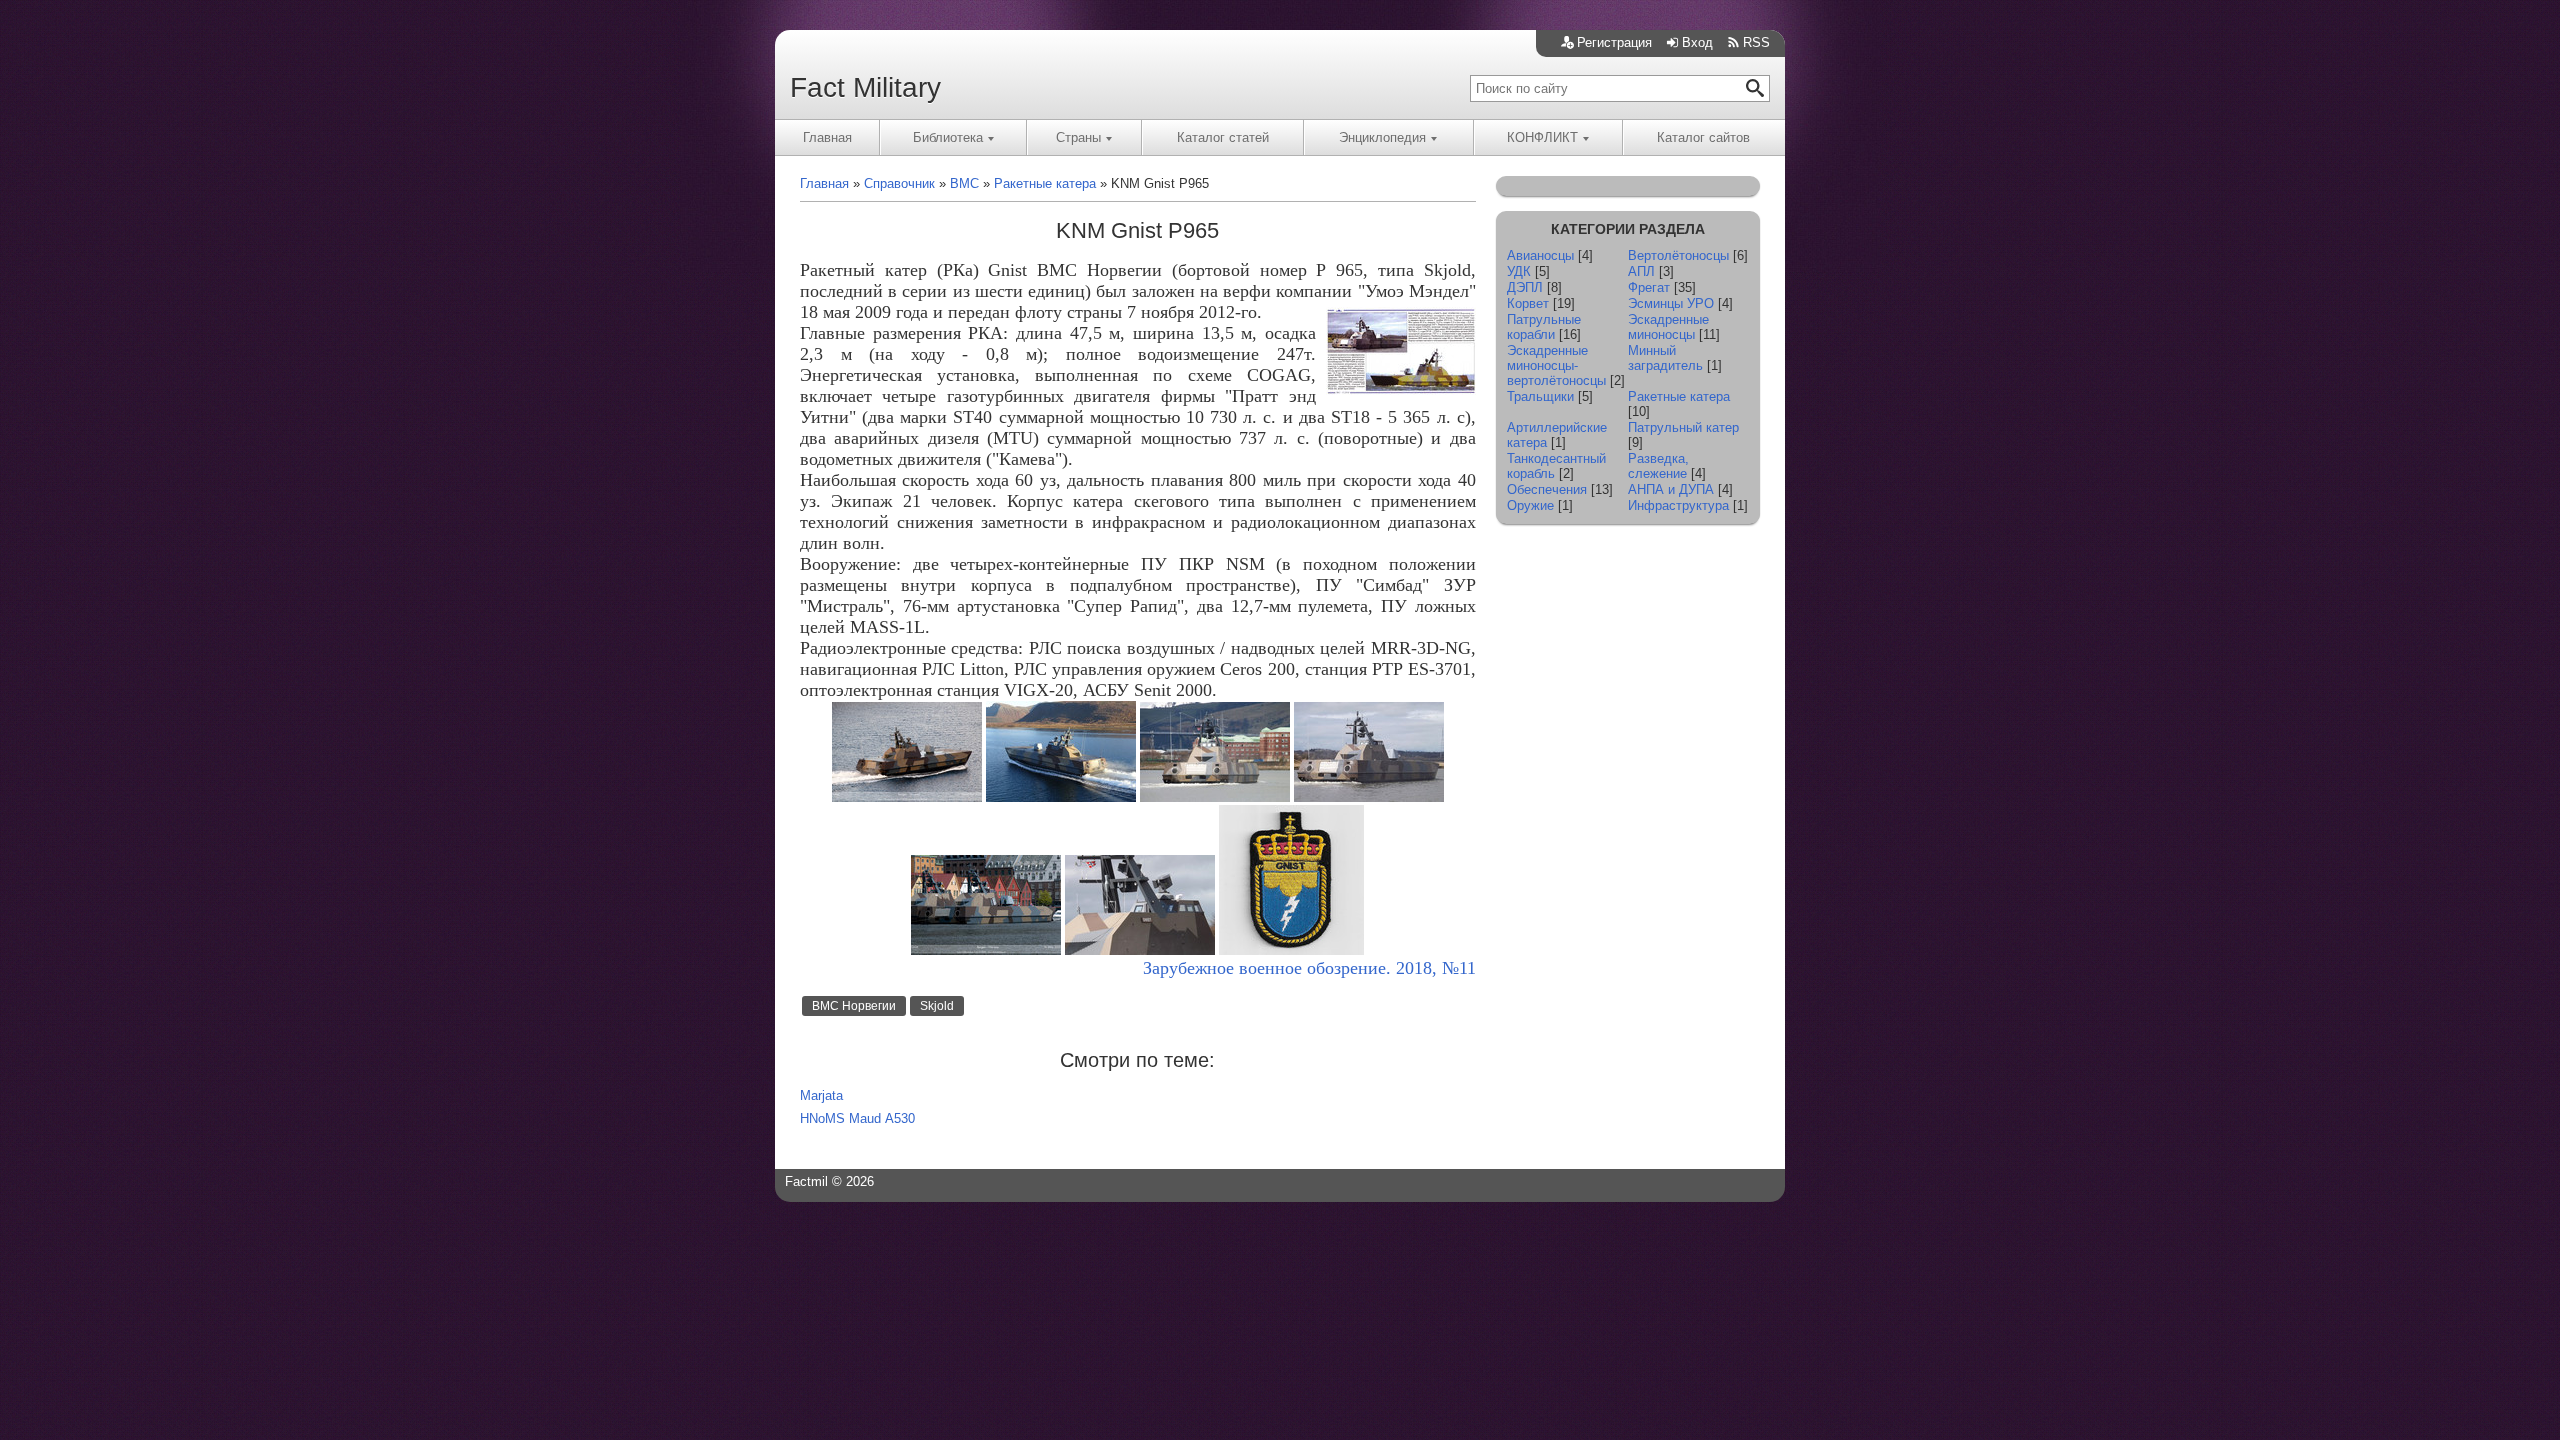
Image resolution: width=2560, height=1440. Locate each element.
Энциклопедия (1382, 137)
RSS (1756, 42)
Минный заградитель (1665, 358)
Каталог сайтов (1703, 137)
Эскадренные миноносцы (1668, 327)
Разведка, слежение (1658, 466)
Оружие (1530, 505)
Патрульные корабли (1544, 327)
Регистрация (1614, 42)
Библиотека (948, 137)
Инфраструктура (1678, 505)
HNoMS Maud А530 (857, 1118)
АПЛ (1641, 271)
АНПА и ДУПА (1671, 489)
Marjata (821, 1095)
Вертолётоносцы (1678, 255)
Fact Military (865, 87)
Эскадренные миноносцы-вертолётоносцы (1556, 365)
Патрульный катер (1683, 427)
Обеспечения (1547, 489)
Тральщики (1540, 396)
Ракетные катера (1679, 396)
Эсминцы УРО (1671, 303)
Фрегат (1649, 287)
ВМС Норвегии (854, 1006)
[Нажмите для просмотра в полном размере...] (907, 797)
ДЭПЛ (1525, 287)
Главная (827, 137)
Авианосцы (1540, 255)
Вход (1697, 42)
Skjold (937, 1006)
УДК (1519, 271)
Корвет (1528, 303)
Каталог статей (1223, 137)
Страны (1078, 137)
